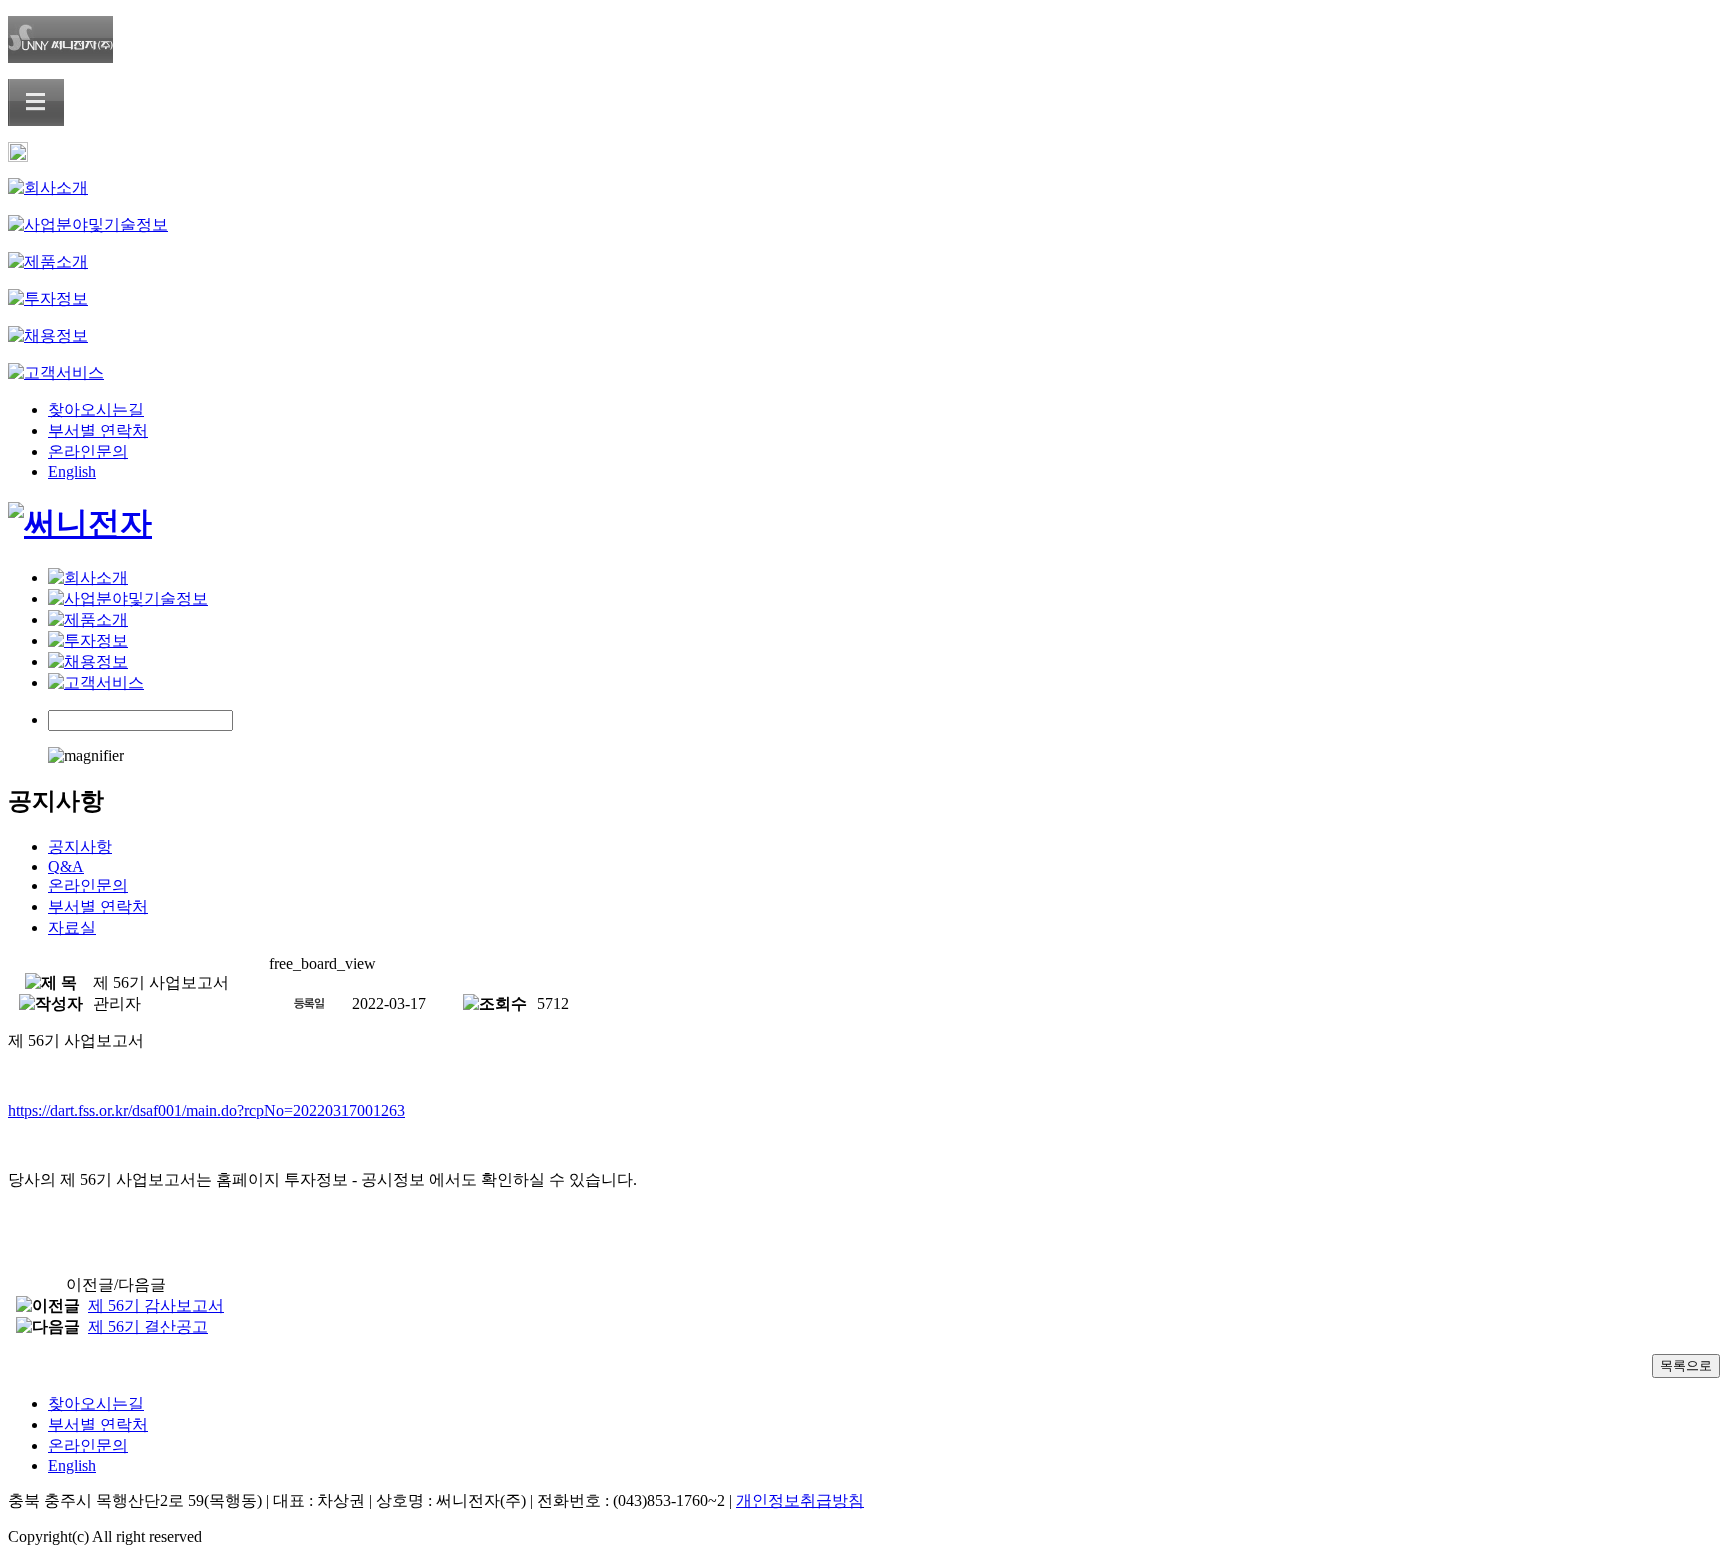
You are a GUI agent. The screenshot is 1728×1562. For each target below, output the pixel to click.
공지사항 (80, 846)
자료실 (72, 927)
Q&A (66, 866)
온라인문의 (88, 451)
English (72, 471)
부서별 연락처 (98, 430)
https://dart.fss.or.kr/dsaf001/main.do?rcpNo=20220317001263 (206, 1110)
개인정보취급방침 (800, 1500)
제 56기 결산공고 (148, 1326)
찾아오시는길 (96, 409)
